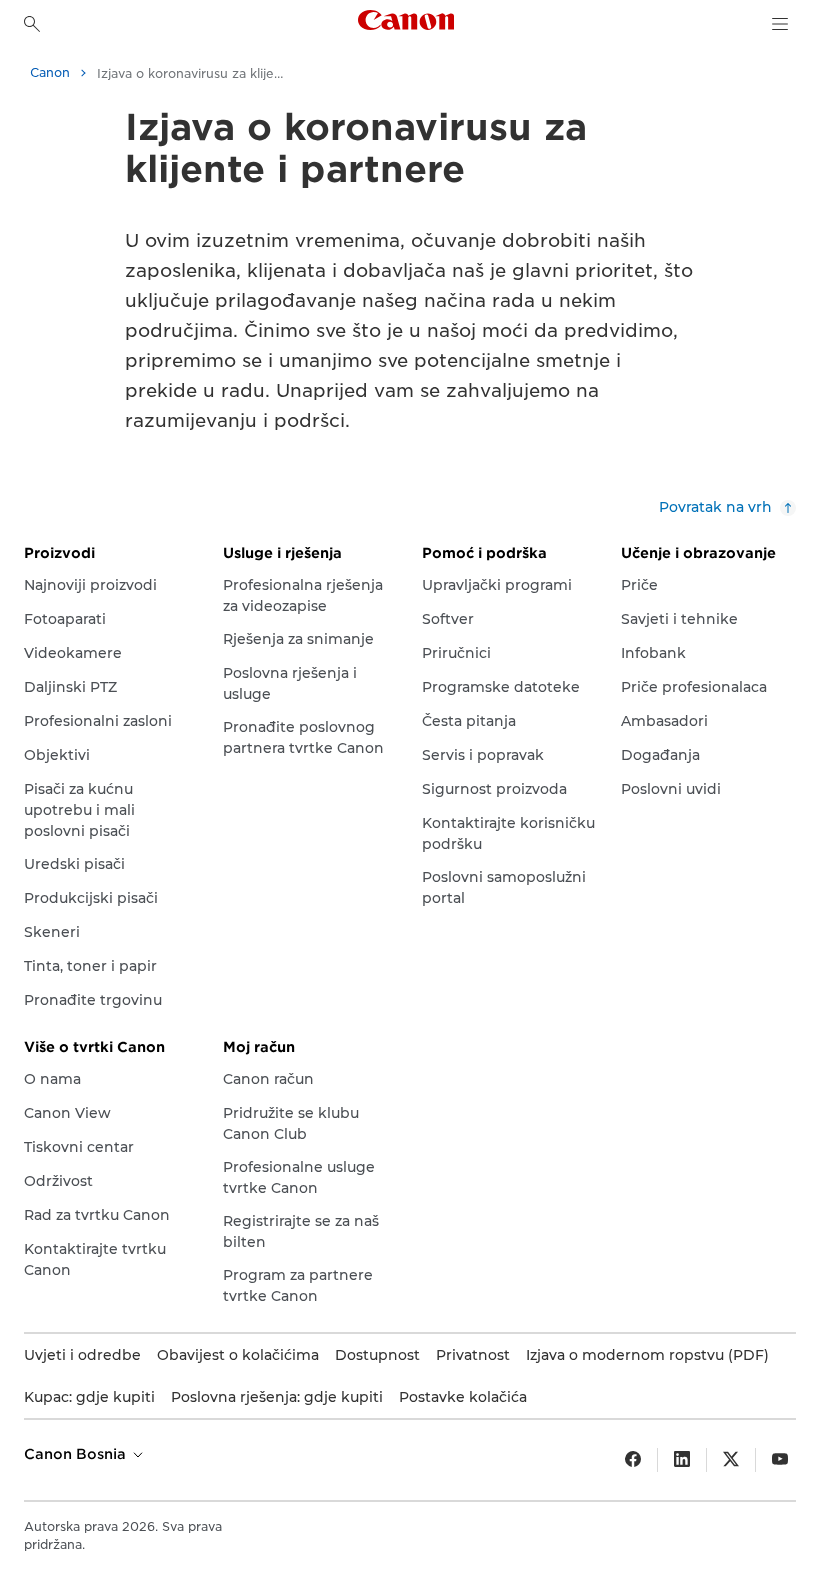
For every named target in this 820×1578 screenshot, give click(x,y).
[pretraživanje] (32, 24)
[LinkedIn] (682, 1460)
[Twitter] (731, 1460)
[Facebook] (633, 1460)
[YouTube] (780, 1460)
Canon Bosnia (77, 1454)
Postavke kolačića (463, 1397)
